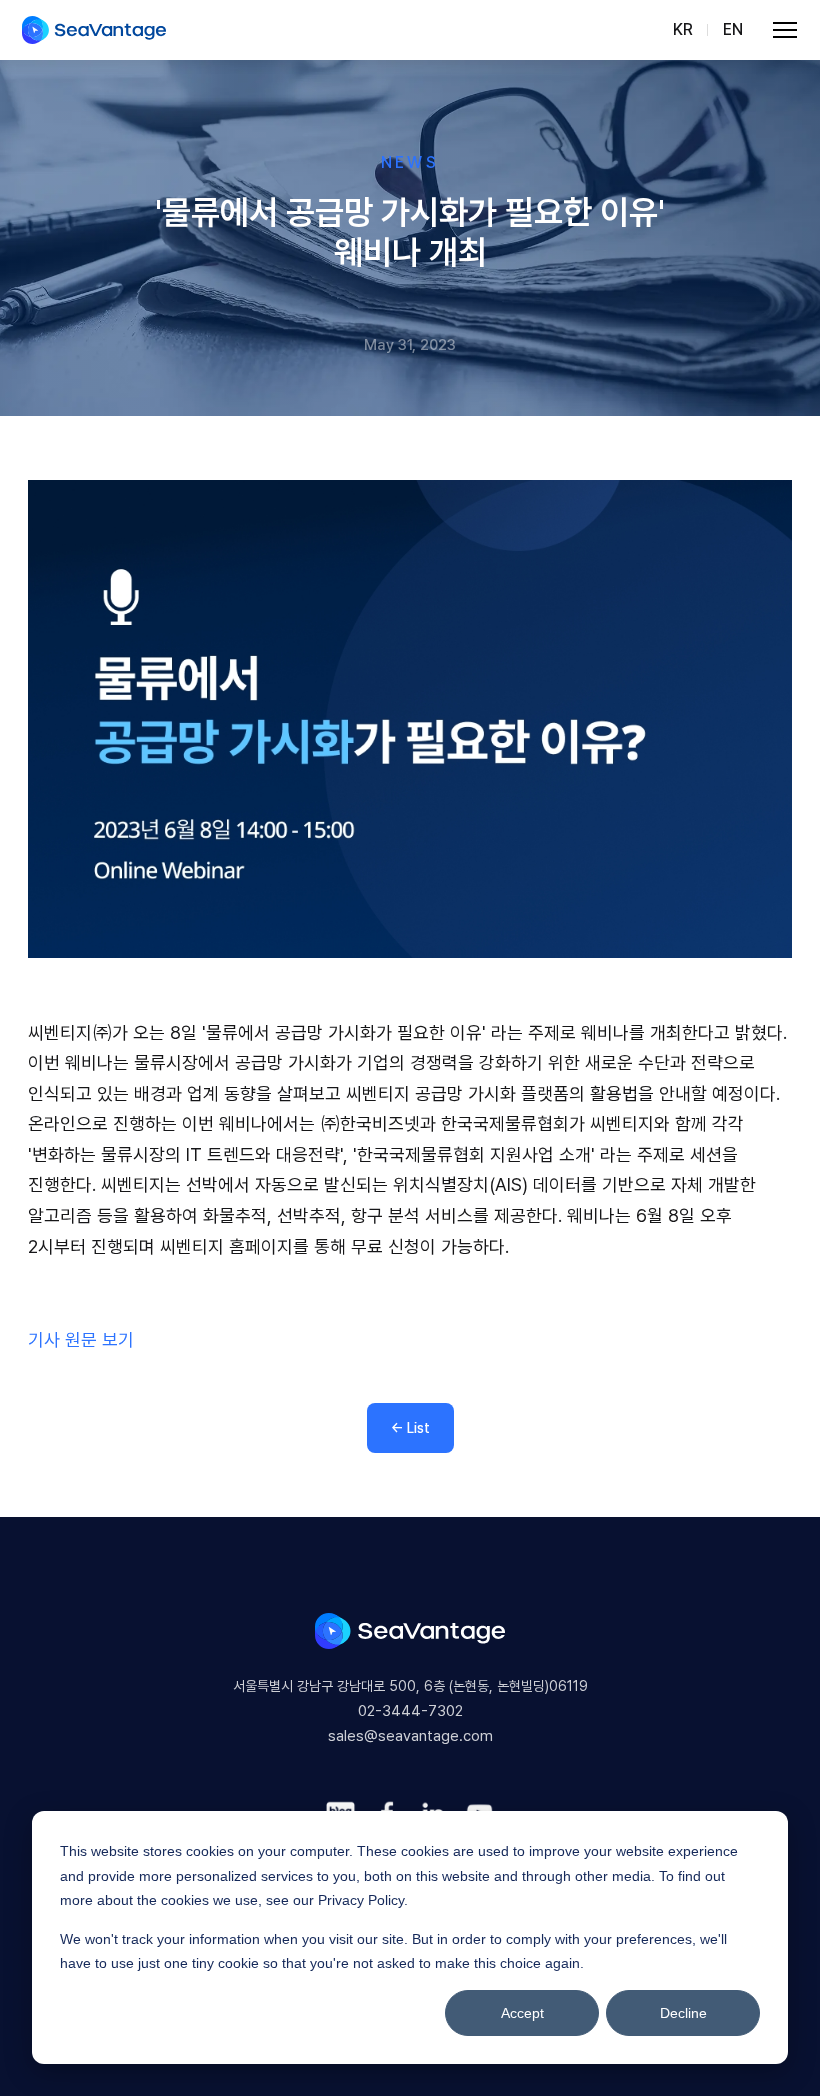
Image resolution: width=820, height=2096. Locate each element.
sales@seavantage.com (410, 1736)
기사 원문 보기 (81, 1339)
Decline (683, 2013)
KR (683, 29)
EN (733, 29)
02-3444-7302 (410, 1711)
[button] (786, 30)
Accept (522, 2013)
